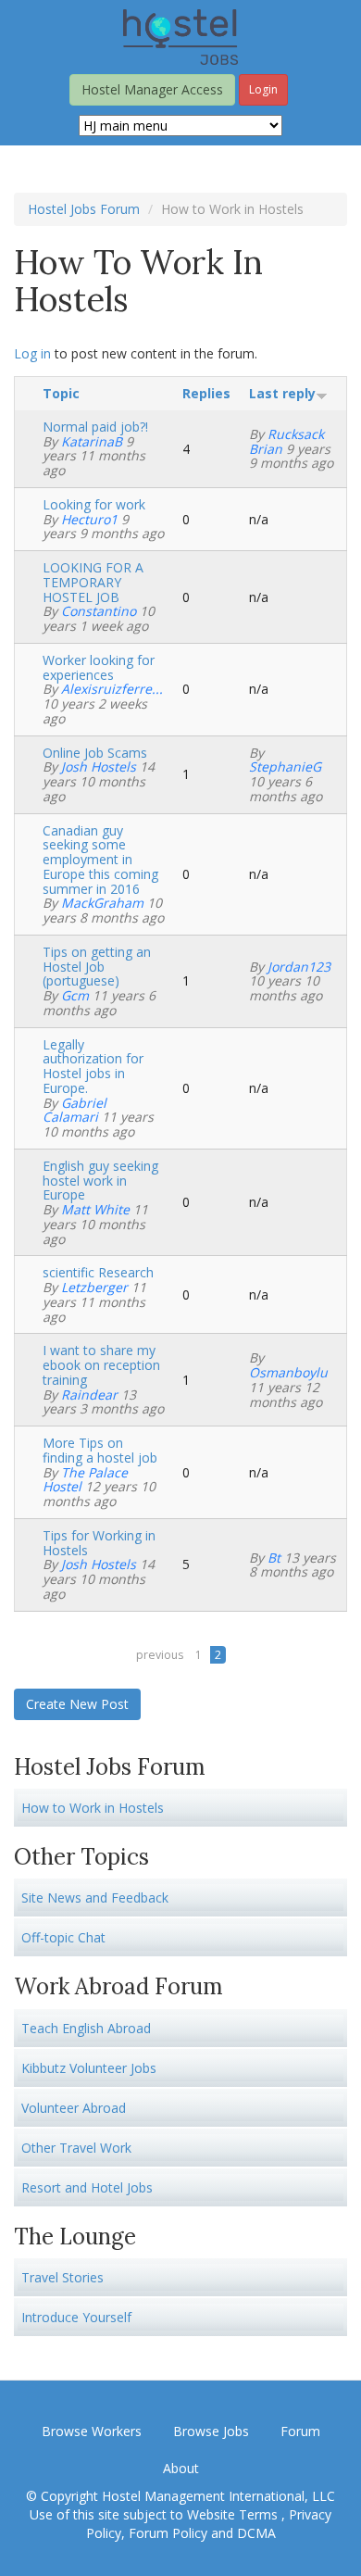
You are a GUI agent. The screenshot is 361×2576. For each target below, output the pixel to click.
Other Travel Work (76, 2148)
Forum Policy (168, 2533)
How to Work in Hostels (93, 1808)
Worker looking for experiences (99, 667)
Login (263, 89)
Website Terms (234, 2514)
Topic (61, 393)
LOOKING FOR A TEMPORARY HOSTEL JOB (93, 582)
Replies (206, 393)
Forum (300, 2431)
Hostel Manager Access (152, 89)
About (181, 2468)
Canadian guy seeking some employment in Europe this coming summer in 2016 (100, 860)
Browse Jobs (211, 2431)
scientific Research (98, 1272)
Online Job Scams (95, 753)
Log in (32, 353)
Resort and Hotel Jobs (87, 2187)
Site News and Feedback (95, 1897)
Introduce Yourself (76, 2317)
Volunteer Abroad (74, 2108)
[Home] (180, 36)
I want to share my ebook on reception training (101, 1365)
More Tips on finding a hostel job (100, 1450)
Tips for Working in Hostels (99, 1543)
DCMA (256, 2533)
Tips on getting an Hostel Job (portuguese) (97, 967)
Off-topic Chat (63, 1937)
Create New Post (77, 1704)
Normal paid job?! (95, 427)
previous (160, 1655)
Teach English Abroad (86, 2028)
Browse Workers (92, 2431)
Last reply (282, 393)
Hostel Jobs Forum (84, 209)
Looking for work (94, 504)
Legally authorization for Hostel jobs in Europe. (93, 1066)
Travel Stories (62, 2277)
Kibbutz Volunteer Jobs (89, 2068)
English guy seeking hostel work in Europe (100, 1181)
